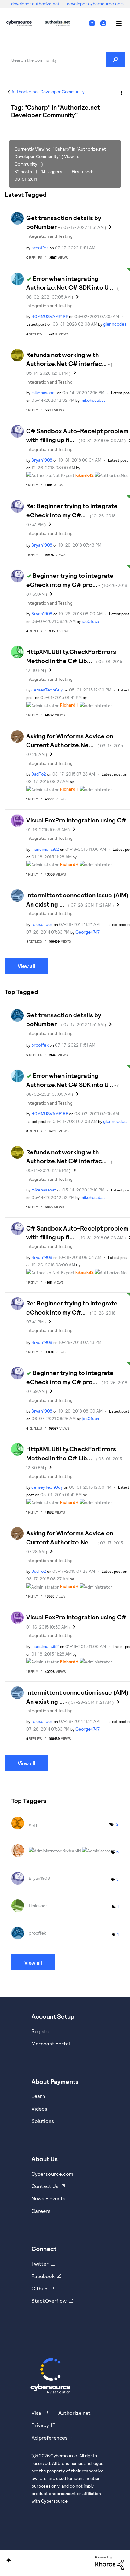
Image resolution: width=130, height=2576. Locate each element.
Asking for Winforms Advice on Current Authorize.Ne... (75, 745)
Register (41, 2031)
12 (117, 1824)
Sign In (104, 23)
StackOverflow (49, 2301)
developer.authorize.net (36, 4)
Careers (41, 2211)
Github (39, 2288)
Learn (38, 2096)
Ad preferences (50, 2438)
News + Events (48, 2198)
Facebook (43, 2276)
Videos (39, 2109)
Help (94, 23)
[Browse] (116, 23)
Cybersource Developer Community (19, 23)
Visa (36, 2413)
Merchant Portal (51, 2043)
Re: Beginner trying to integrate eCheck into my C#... (72, 515)
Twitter (40, 2263)
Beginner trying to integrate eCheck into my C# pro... (77, 584)
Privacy (40, 2425)
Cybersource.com (52, 2174)
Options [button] (121, 92)
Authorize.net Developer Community (48, 91)
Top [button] (9, 2560)
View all (27, 966)
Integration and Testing (49, 236)
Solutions (43, 2121)
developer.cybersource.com (95, 4)
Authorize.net (74, 2413)
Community (26, 164)
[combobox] (65, 60)
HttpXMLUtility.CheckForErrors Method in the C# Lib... (74, 660)
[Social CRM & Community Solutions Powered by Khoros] (109, 2562)
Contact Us (45, 2186)
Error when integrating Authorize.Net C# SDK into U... (72, 287)
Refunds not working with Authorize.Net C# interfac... (69, 363)
